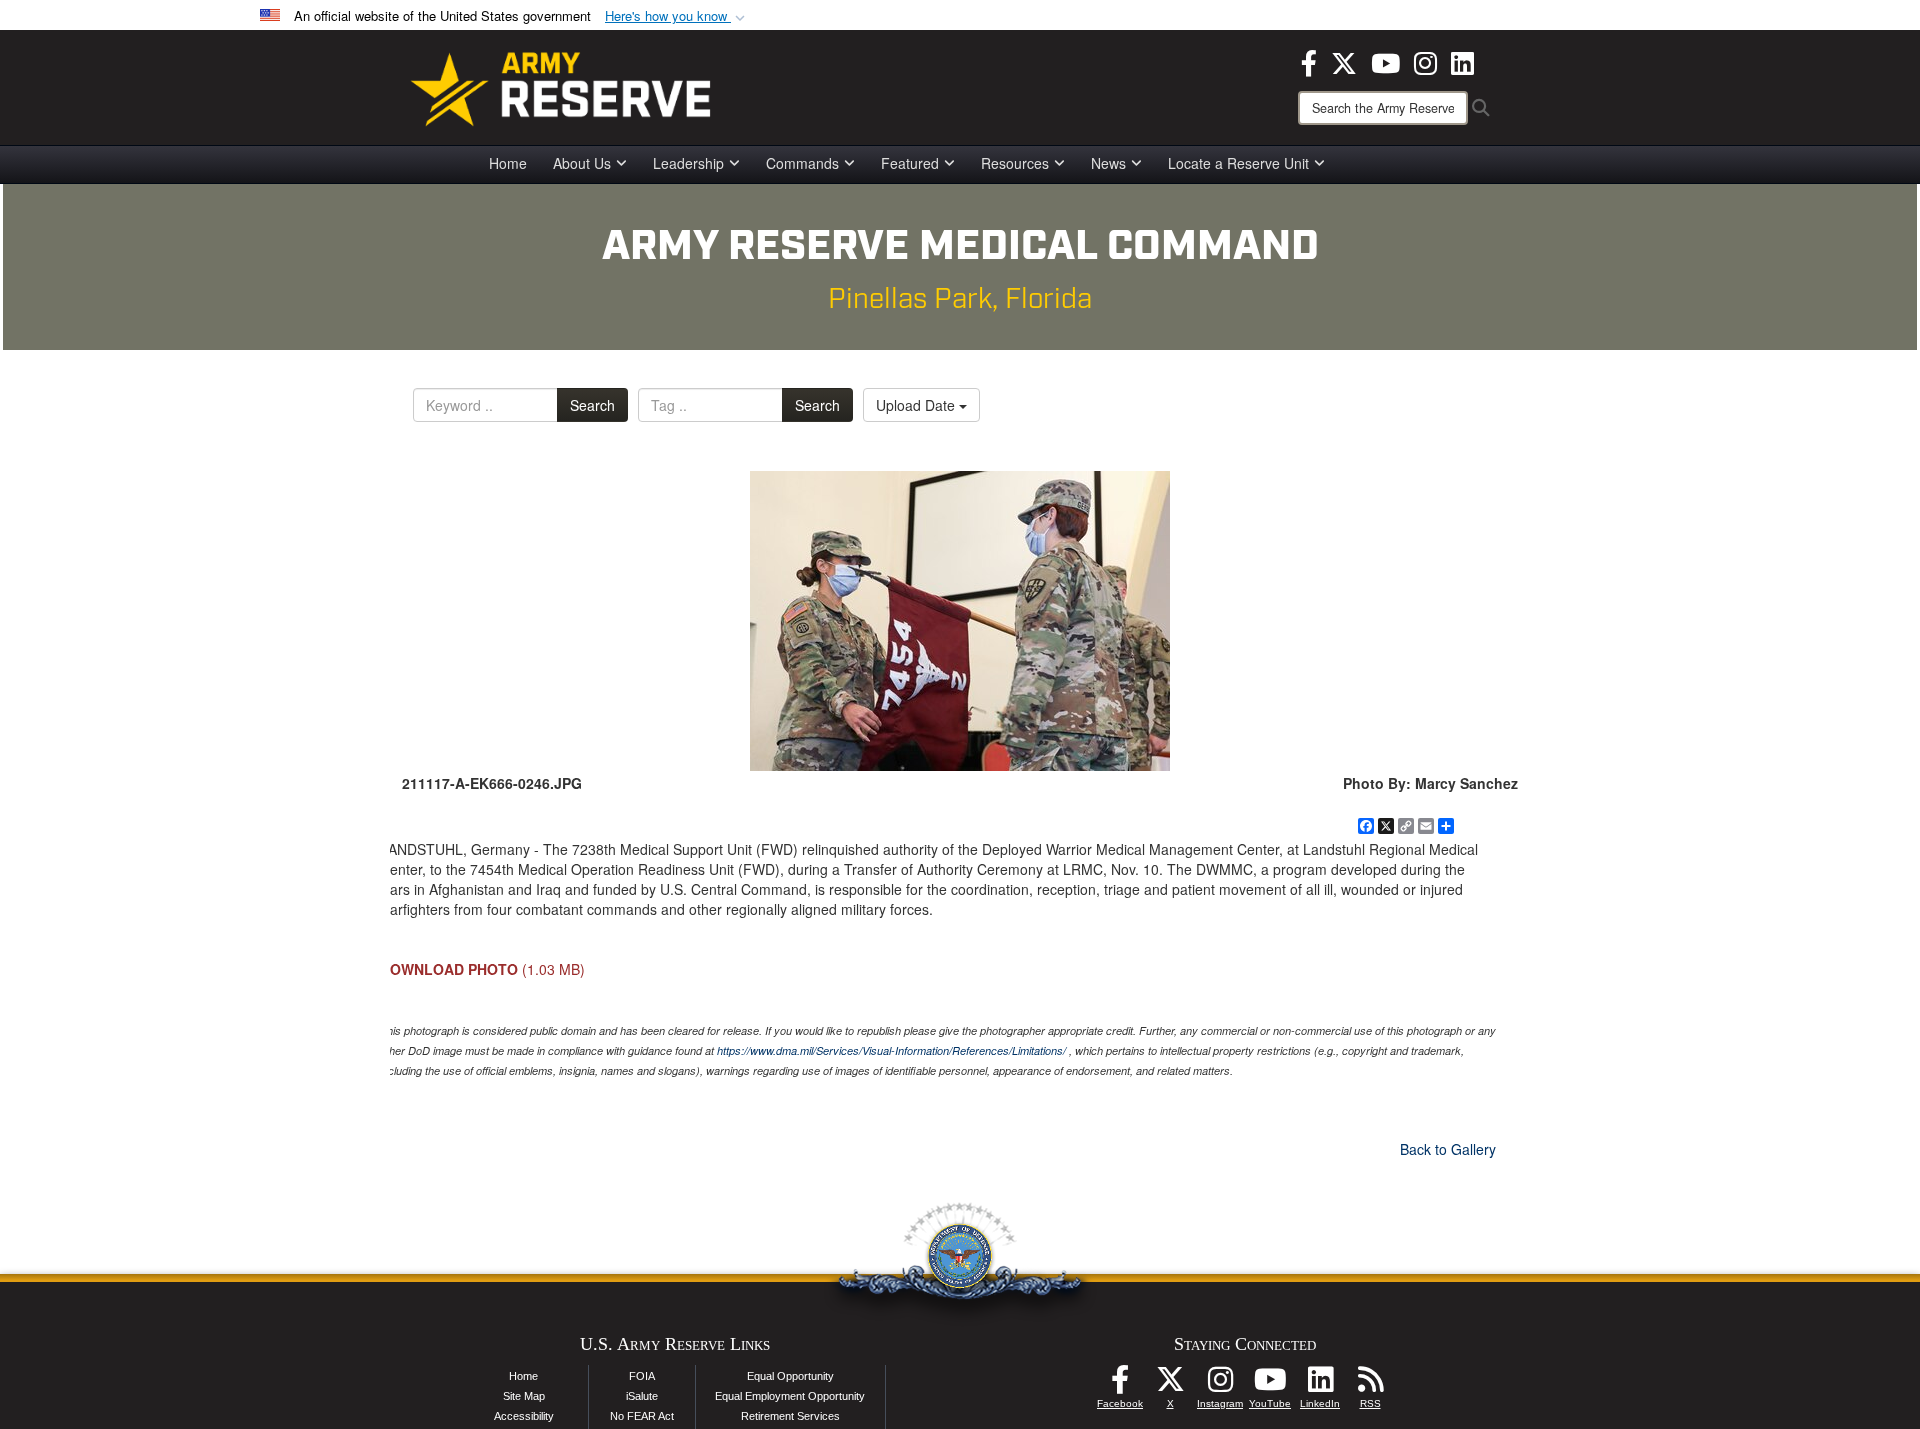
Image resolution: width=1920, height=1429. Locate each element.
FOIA (642, 1376)
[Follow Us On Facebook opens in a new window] (1120, 1385)
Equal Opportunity (790, 1376)
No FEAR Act (642, 1416)
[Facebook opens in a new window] (1309, 61)
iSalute (642, 1396)
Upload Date (917, 405)
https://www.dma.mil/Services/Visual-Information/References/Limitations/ (891, 1050)
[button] (677, 16)
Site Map (524, 1396)
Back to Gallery (1448, 1149)
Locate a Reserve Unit (1238, 163)
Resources (1015, 163)
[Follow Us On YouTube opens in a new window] (1270, 1385)
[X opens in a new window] (1344, 61)
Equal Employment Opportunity (790, 1396)
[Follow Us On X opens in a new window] (1170, 1385)
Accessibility (524, 1416)
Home (508, 163)
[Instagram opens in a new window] (1425, 61)
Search (592, 405)
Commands (802, 163)
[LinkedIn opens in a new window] (1462, 61)
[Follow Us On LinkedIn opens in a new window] (1320, 1385)
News (1108, 163)
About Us (582, 163)
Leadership (688, 163)
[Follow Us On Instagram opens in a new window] (1220, 1385)
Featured (910, 163)
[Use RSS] (1370, 1385)
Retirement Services (790, 1416)
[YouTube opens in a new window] (1385, 61)
